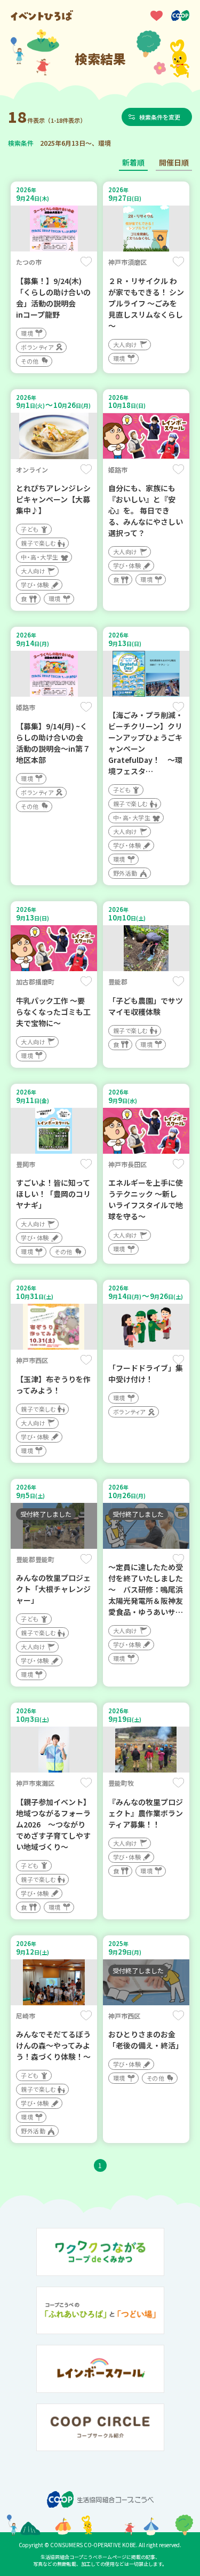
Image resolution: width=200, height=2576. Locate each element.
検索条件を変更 (160, 117)
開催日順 (174, 162)
